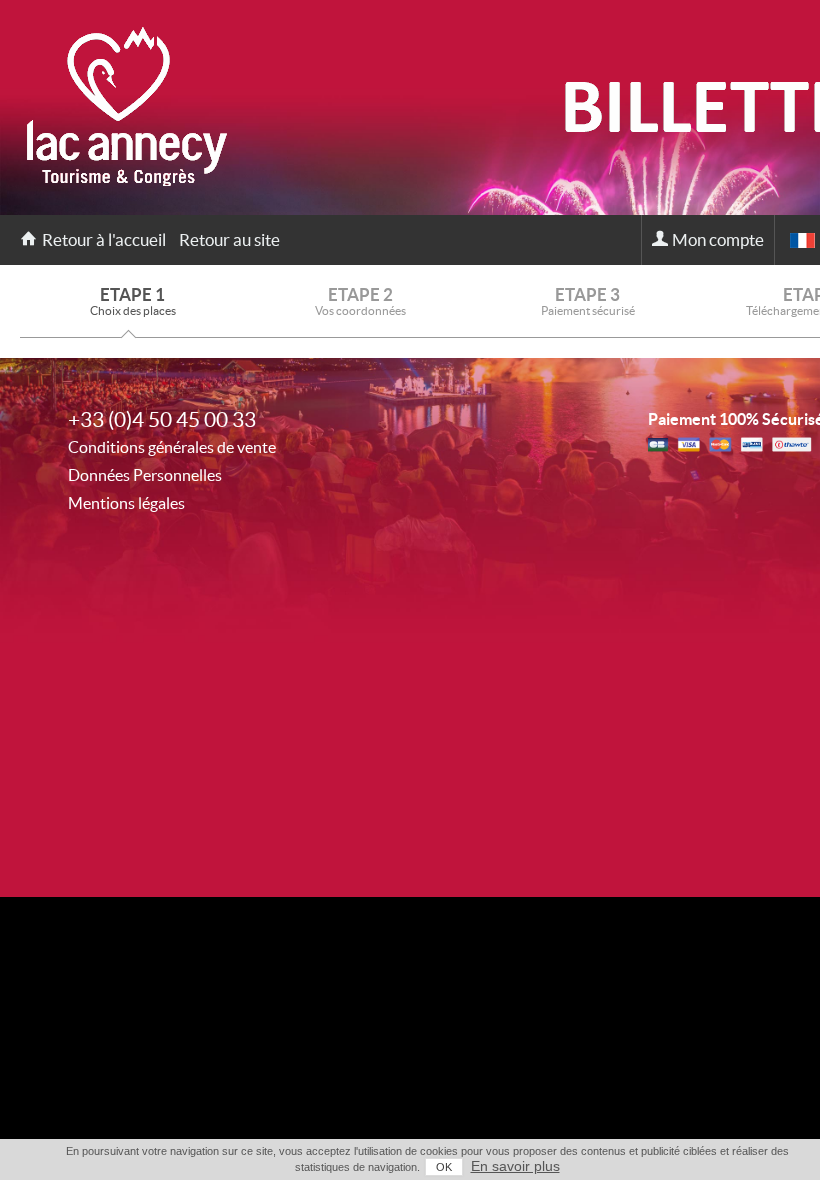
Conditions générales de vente (172, 447)
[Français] (802, 240)
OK (444, 1167)
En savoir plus (515, 1166)
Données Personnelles (145, 475)
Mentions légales (126, 503)
